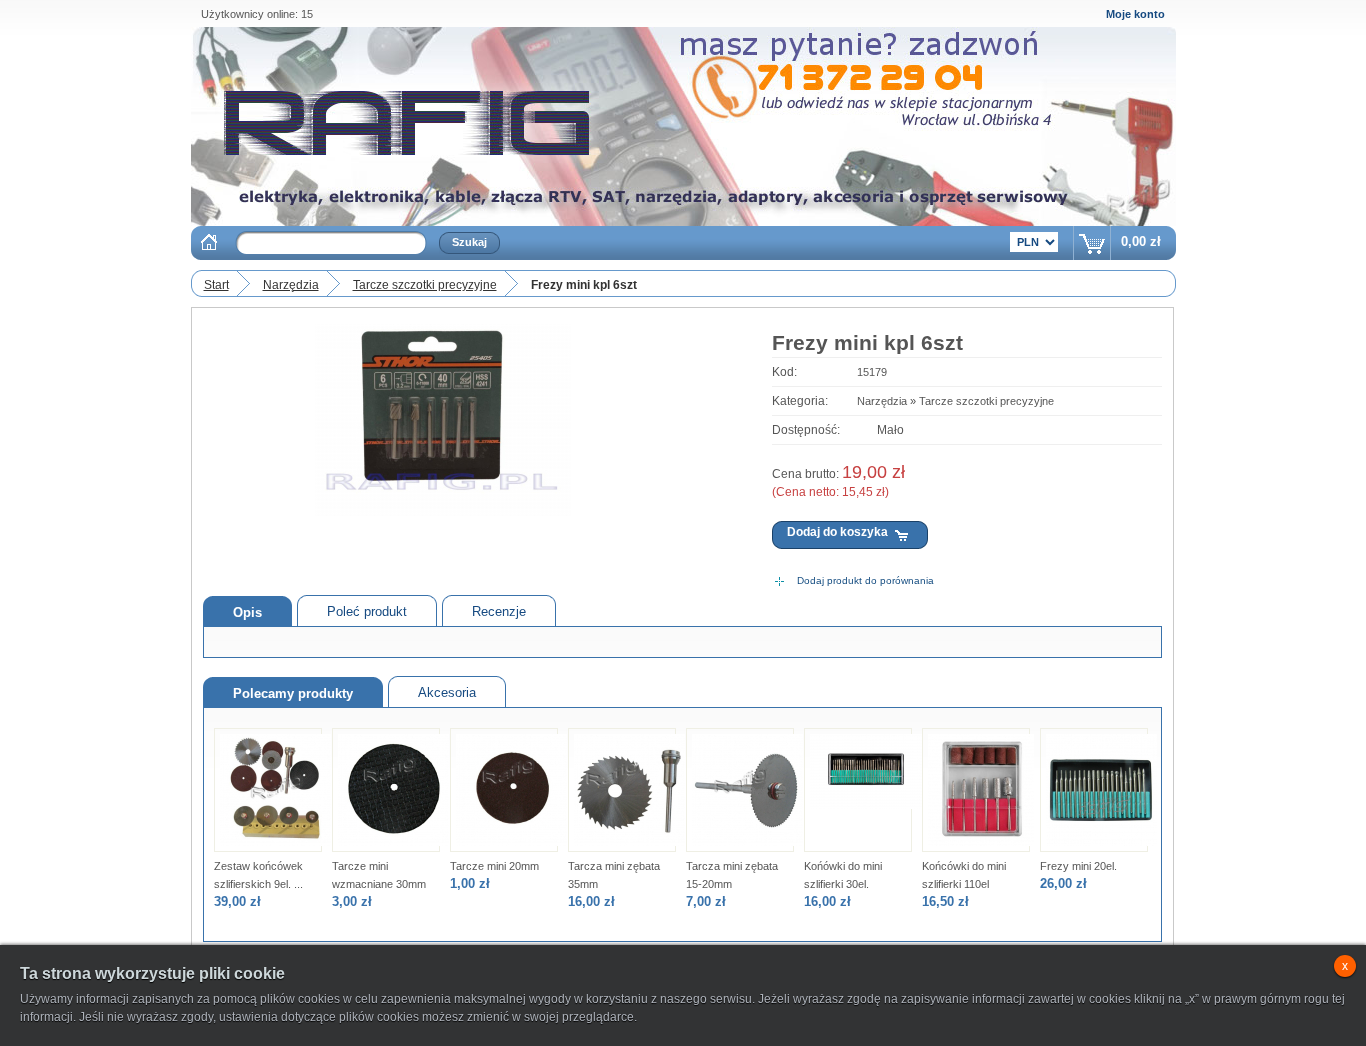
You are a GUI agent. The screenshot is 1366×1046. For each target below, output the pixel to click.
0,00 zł (1141, 241)
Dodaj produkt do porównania (865, 580)
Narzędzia (291, 285)
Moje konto (1135, 14)
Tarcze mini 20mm (494, 866)
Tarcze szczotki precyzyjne (425, 285)
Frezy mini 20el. (1078, 866)
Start (216, 285)
